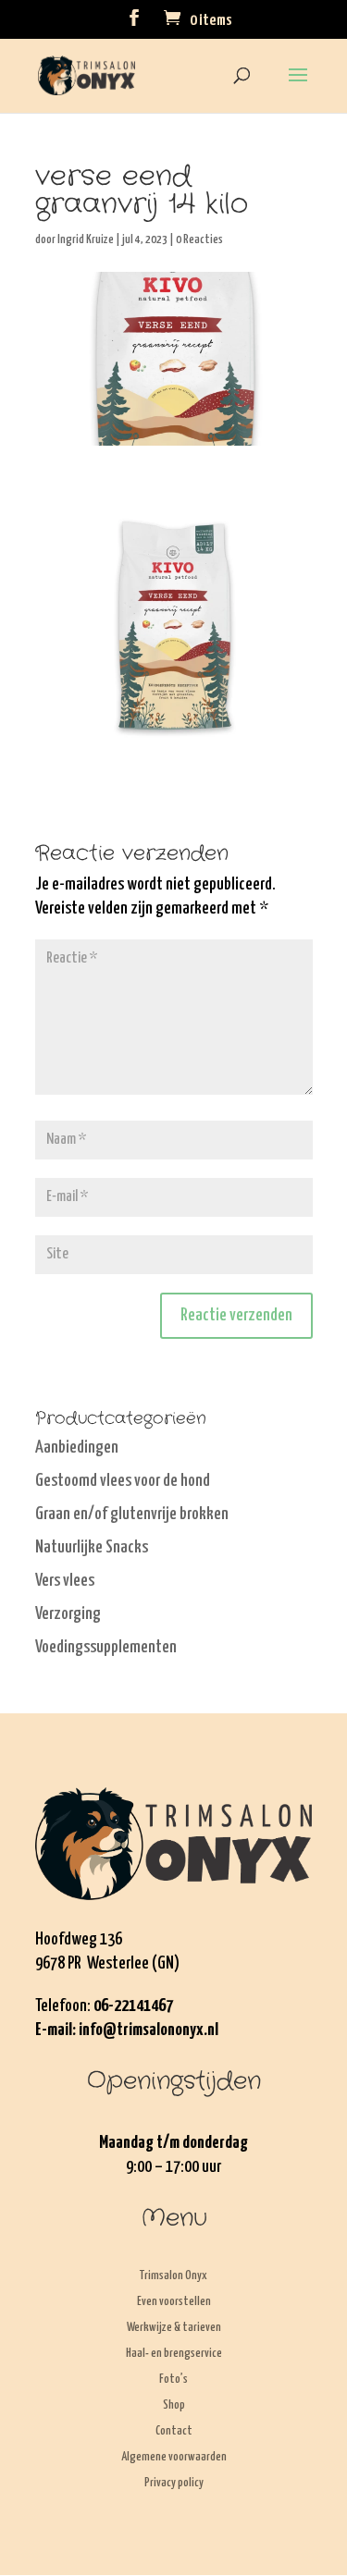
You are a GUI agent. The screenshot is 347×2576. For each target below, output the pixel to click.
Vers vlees (65, 1581)
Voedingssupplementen (106, 1647)
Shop (174, 2405)
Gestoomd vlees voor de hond (123, 1481)
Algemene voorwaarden (174, 2457)
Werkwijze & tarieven (174, 2328)
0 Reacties (199, 240)
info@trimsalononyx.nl (149, 2030)
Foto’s (173, 2380)
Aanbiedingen (77, 1447)
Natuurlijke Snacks (92, 1547)
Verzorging (68, 1614)
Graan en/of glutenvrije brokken (132, 1514)
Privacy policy (174, 2483)
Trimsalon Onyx (173, 2276)
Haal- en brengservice (174, 2354)
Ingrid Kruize (86, 240)
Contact (174, 2431)
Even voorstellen (174, 2302)
